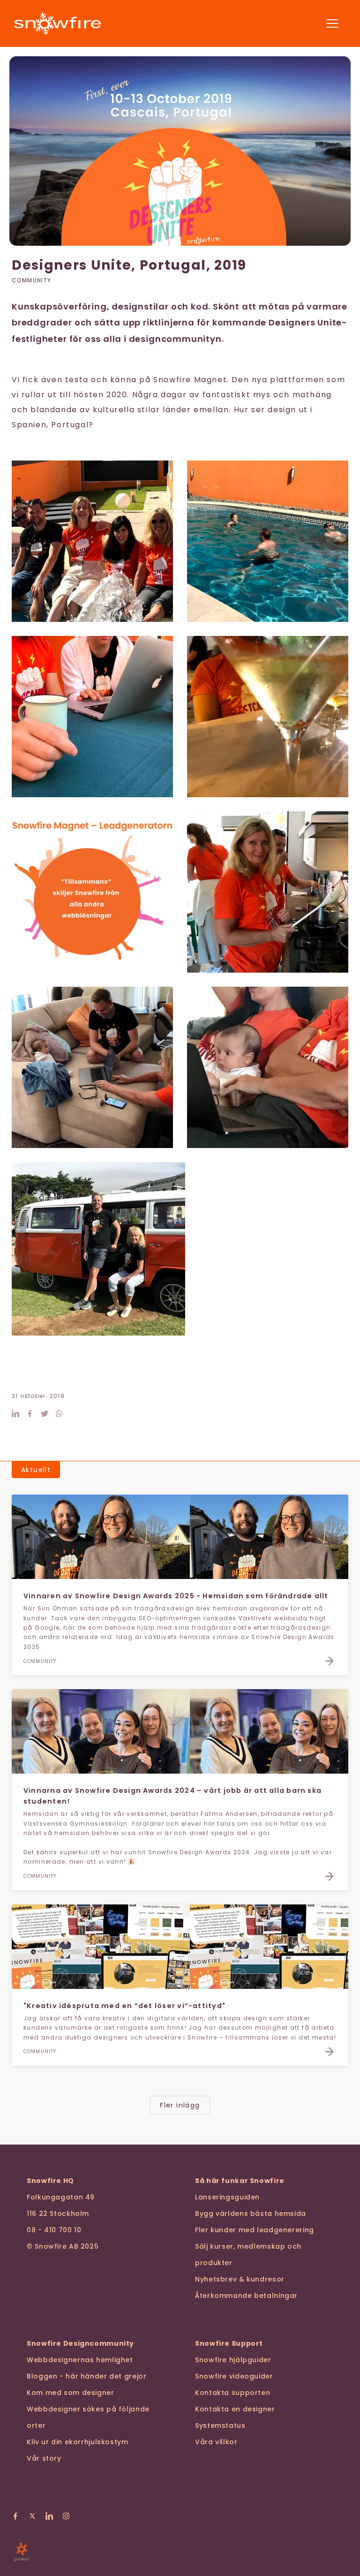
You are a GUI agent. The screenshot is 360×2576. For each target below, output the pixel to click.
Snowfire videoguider (234, 2376)
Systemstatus (220, 2425)
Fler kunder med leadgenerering (255, 2230)
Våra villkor (216, 2442)
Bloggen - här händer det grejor (87, 2376)
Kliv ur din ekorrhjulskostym (78, 2442)
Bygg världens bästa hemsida (251, 2213)
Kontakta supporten (232, 2393)
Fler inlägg (180, 2105)
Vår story (44, 2458)
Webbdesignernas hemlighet (80, 2360)
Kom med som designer (71, 2393)
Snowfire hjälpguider (233, 2360)
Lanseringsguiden (227, 2197)
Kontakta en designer (235, 2409)
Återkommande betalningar (246, 2296)
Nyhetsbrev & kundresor (240, 2279)
